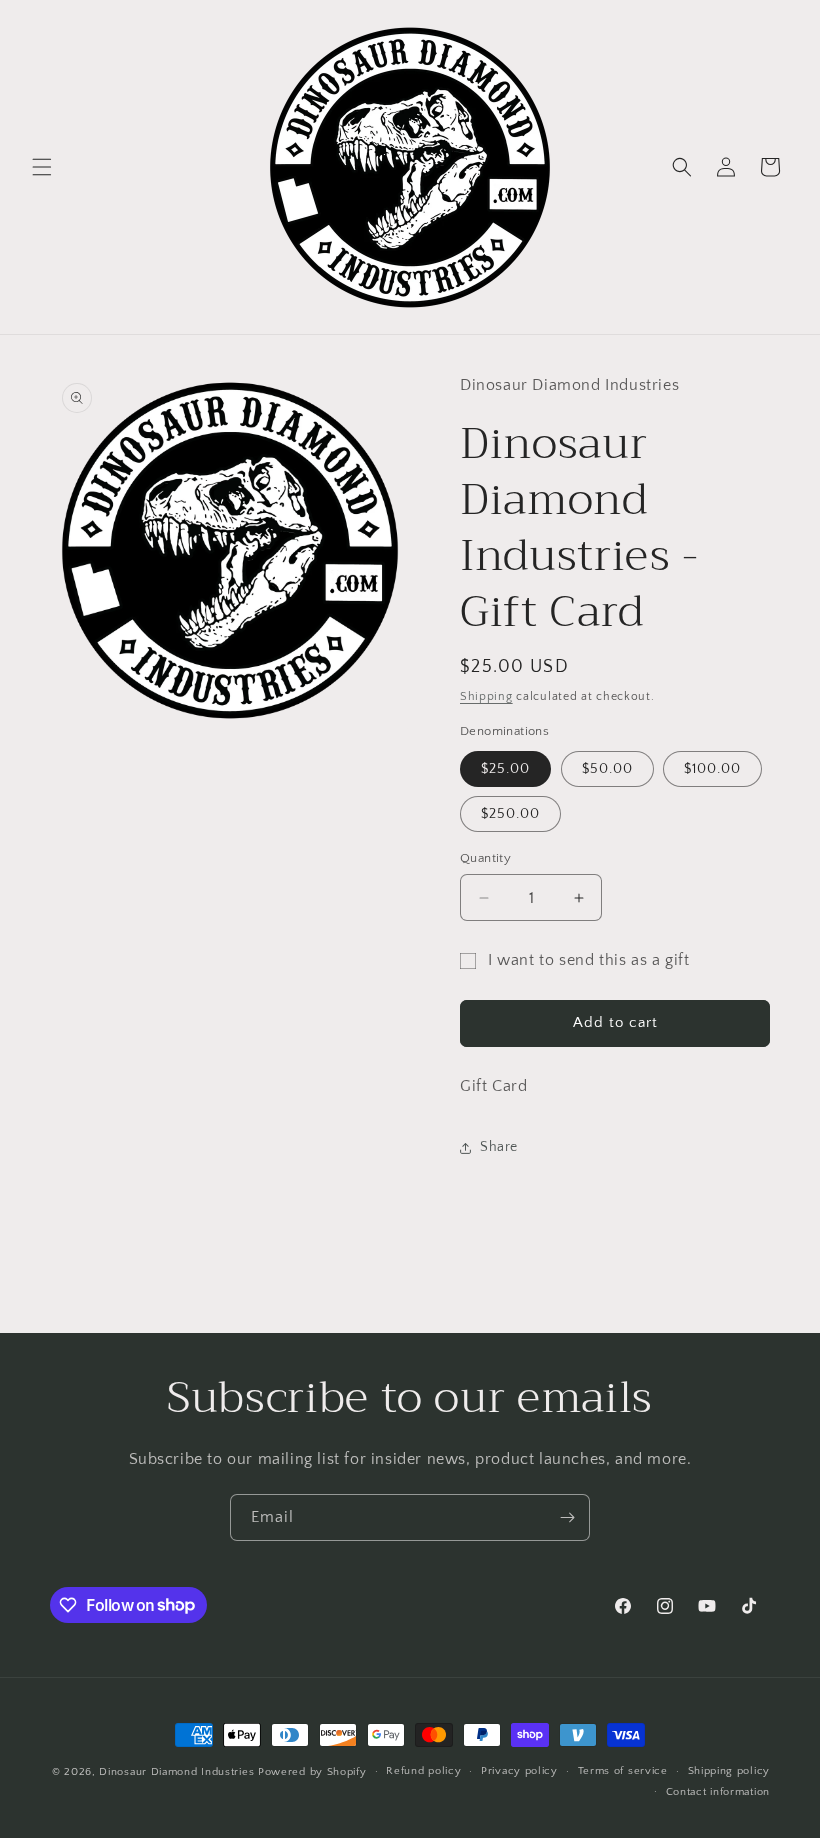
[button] (42, 167)
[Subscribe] (567, 1517)
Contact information (718, 1792)
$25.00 (505, 769)
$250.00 (510, 814)
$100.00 (712, 769)
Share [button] (499, 1147)
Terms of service (623, 1771)
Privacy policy (519, 1771)
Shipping (486, 696)
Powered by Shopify (312, 1772)
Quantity (485, 858)
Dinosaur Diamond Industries (176, 1772)
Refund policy (423, 1771)
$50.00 (607, 769)
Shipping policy (729, 1771)
